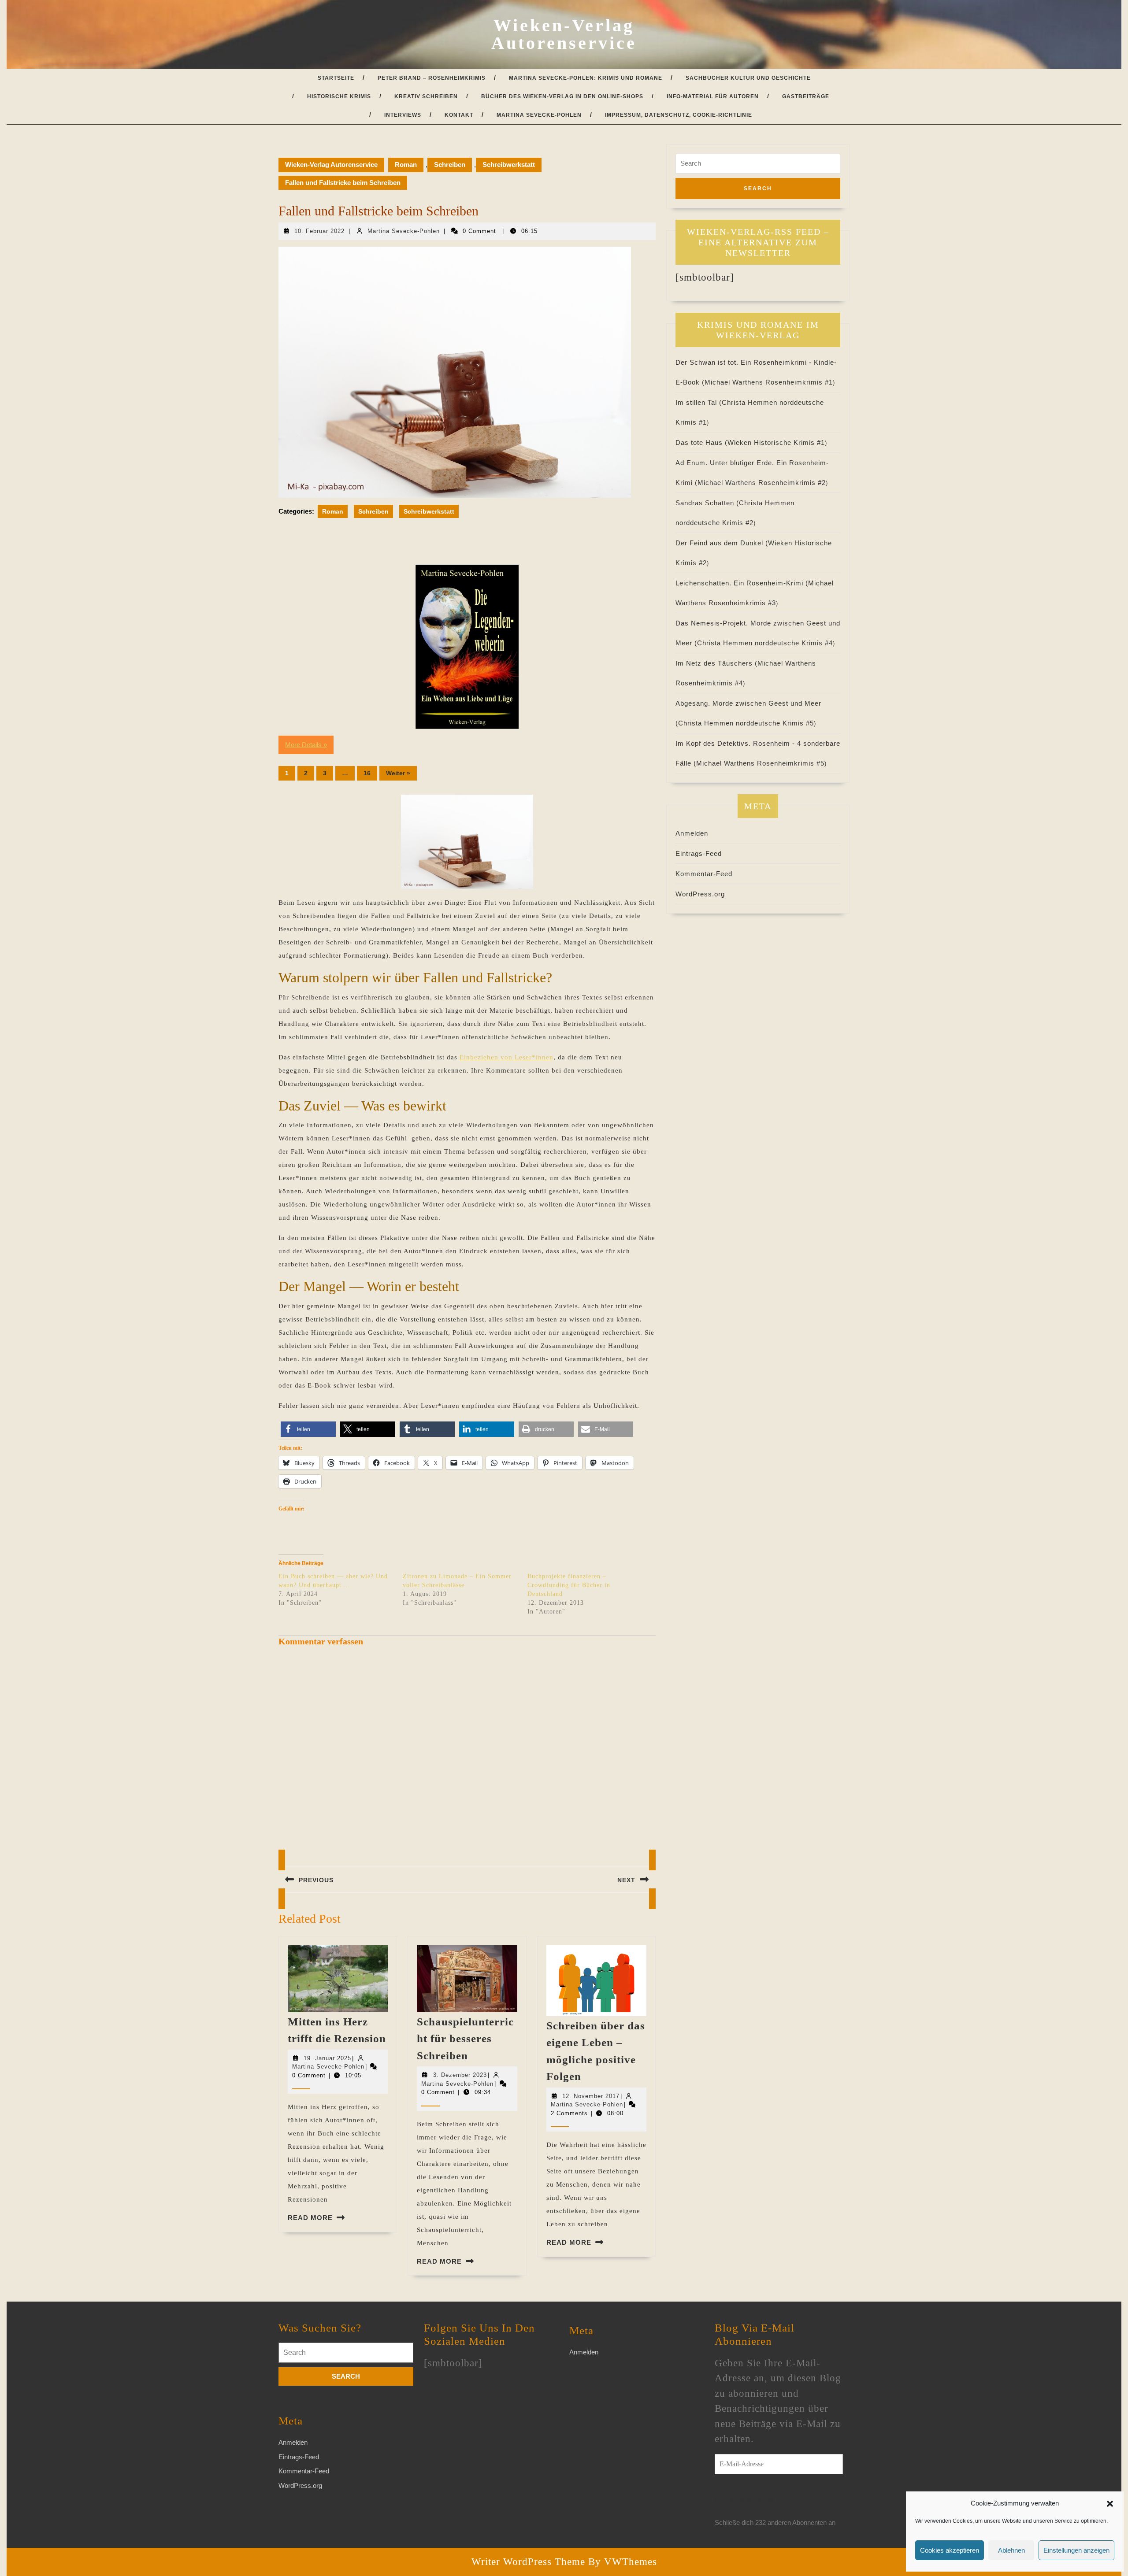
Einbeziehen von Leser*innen (506, 1057)
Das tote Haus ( (701, 442)
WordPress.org (700, 894)
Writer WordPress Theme (528, 2562)
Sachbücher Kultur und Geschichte (748, 78)
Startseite (336, 78)
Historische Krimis (339, 96)
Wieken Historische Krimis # (776, 442)
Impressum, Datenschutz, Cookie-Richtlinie (679, 115)
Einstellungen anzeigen (1076, 2550)
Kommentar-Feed (704, 874)
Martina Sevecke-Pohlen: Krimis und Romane (586, 78)
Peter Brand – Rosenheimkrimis (432, 78)
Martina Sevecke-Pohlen (539, 115)
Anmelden (692, 833)
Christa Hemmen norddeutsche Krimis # (765, 643)
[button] (1110, 2503)
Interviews (403, 115)
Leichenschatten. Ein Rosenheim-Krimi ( (742, 583)
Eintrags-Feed (699, 853)
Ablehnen (1011, 2550)
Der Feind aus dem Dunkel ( (722, 543)
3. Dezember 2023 (460, 2075)
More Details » (306, 745)
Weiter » (398, 773)
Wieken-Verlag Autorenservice (564, 34)
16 (367, 773)
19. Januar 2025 (327, 2058)
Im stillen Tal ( (699, 402)
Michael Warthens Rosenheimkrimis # (769, 382)
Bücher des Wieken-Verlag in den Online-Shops (562, 96)
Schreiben (450, 165)
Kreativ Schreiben (426, 96)
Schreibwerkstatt (509, 165)
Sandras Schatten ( (707, 503)
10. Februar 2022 (319, 231)
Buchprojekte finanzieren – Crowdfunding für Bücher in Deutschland (569, 1585)
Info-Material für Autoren (713, 96)
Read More (310, 2218)
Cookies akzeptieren (950, 2550)
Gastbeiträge (806, 96)
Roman (406, 165)
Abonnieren (749, 2501)
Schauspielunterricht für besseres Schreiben (465, 2039)
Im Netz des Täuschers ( (716, 663)
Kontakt (459, 115)
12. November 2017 (591, 2096)
